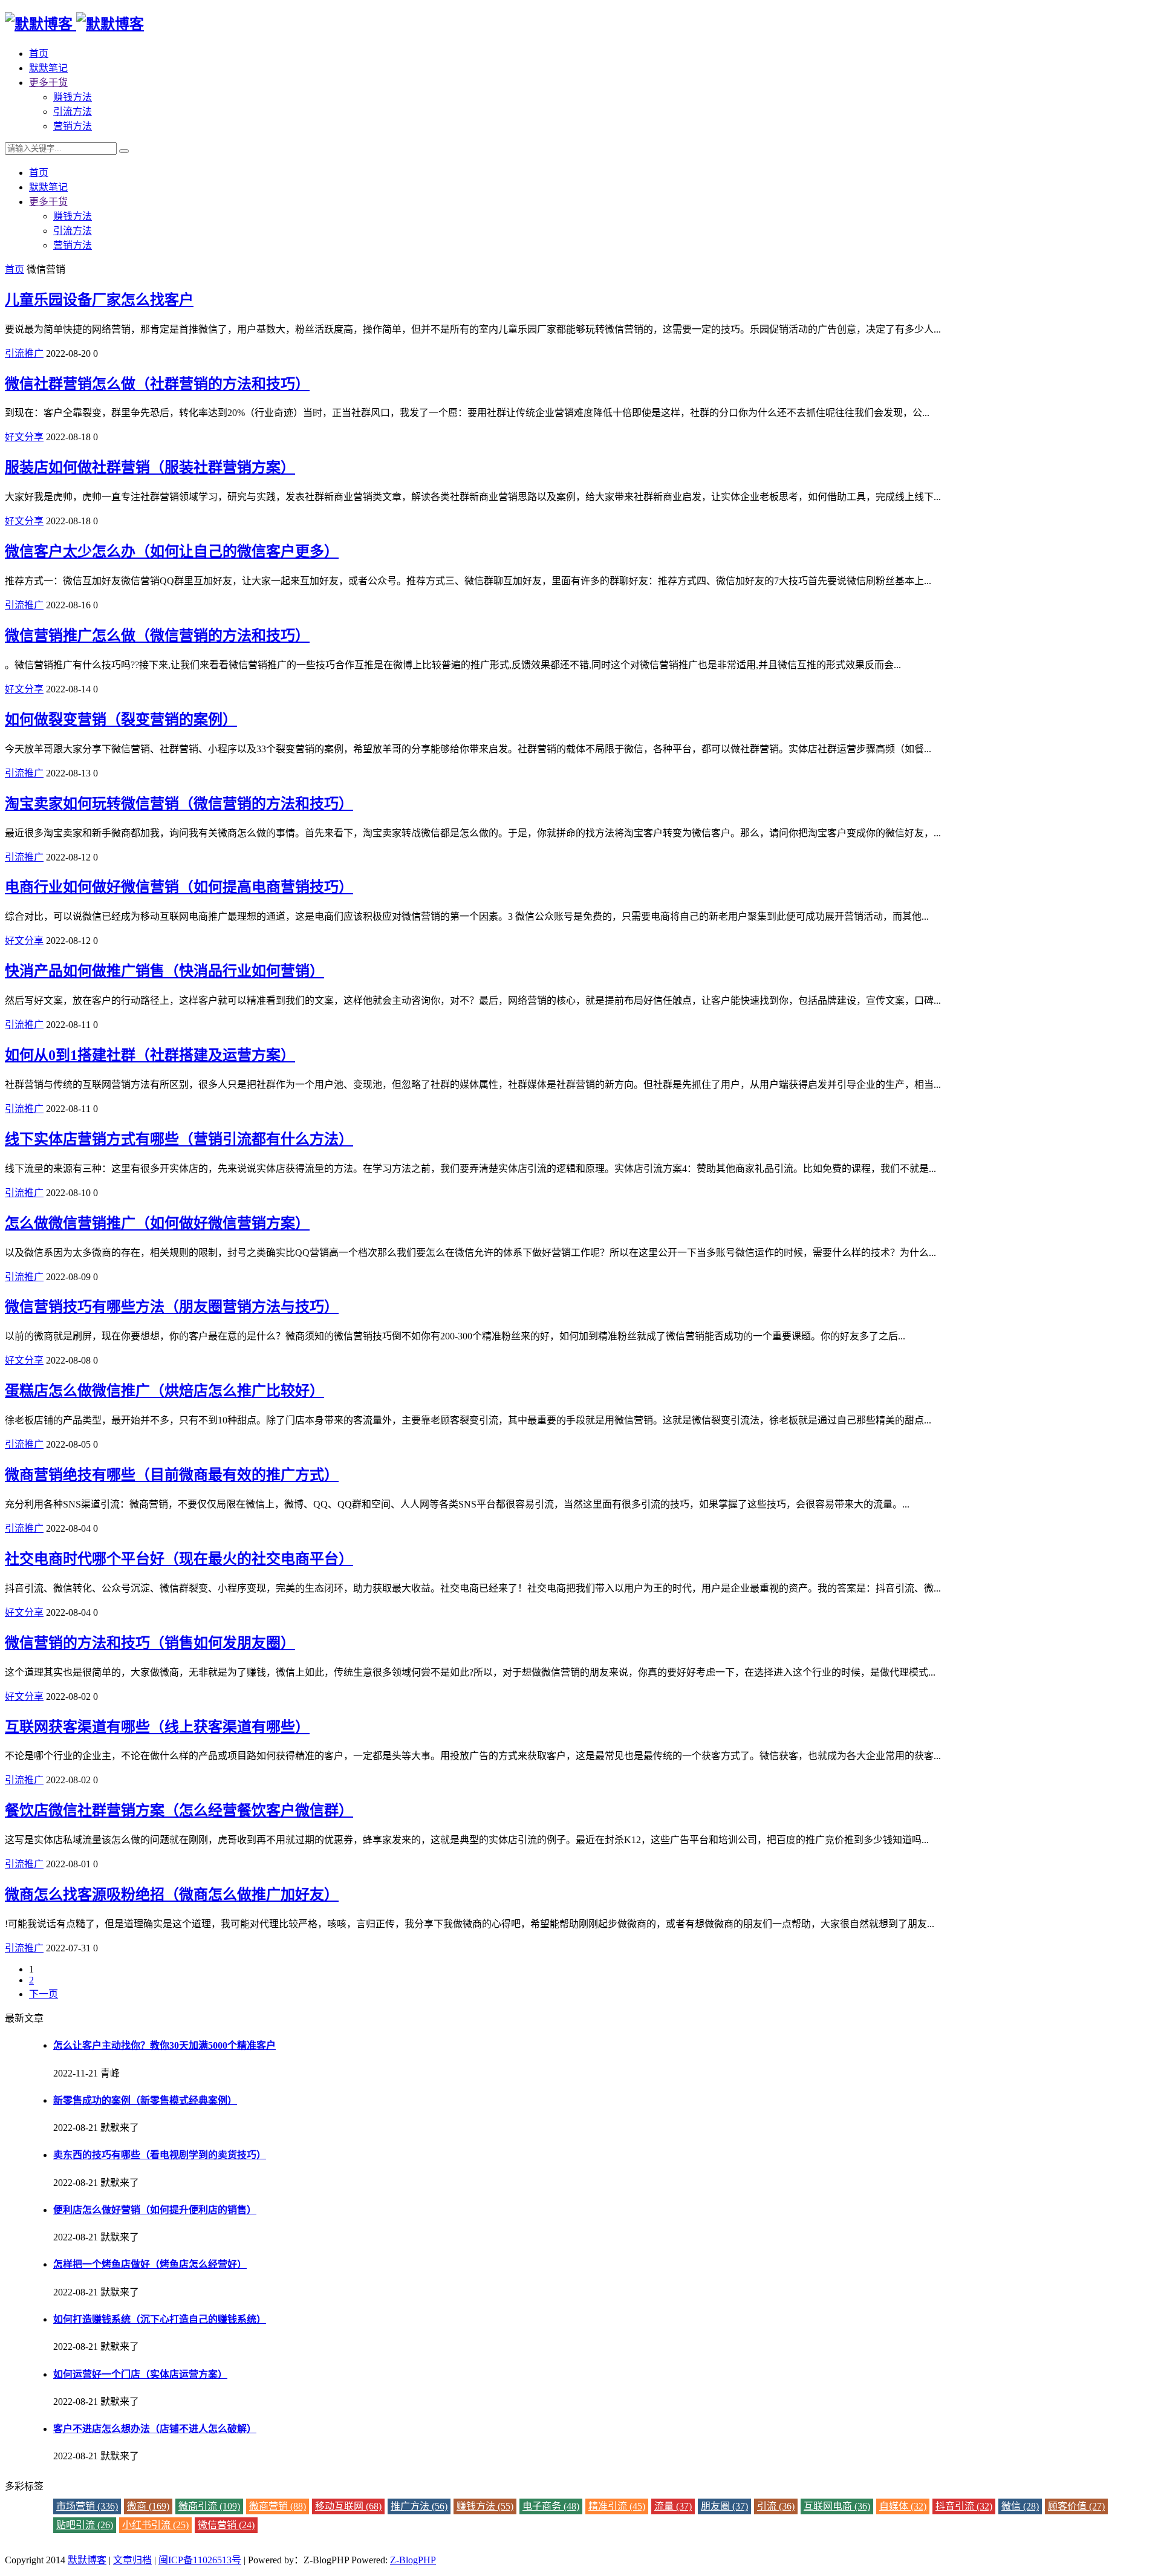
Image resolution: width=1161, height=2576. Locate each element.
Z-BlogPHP (413, 2560)
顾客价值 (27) (1076, 2506)
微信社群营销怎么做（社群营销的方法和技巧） (157, 384)
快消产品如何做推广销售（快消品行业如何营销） (164, 971)
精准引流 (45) (617, 2506)
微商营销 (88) (278, 2506)
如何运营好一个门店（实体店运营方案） (140, 2374)
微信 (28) (1020, 2506)
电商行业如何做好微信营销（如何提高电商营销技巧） (179, 887)
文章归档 (132, 2560)
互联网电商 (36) (837, 2506)
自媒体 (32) (903, 2506)
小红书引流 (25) (155, 2525)
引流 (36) (776, 2506)
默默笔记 (48, 68)
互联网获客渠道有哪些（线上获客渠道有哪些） (157, 1727)
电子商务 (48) (551, 2506)
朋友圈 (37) (724, 2506)
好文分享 (24, 437)
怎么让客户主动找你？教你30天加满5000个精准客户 (164, 2045)
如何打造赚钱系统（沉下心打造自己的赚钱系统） (160, 2319)
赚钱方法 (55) (485, 2506)
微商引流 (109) (209, 2506)
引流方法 (73, 112)
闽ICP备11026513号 (200, 2560)
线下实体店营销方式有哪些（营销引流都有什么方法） (179, 1139)
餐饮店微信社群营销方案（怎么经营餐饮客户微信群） (179, 1810)
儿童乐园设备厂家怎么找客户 (99, 300)
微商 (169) (148, 2506)
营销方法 (73, 126)
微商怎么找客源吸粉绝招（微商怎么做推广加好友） (172, 1895)
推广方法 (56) (419, 2506)
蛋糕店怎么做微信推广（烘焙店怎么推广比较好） (164, 1391)
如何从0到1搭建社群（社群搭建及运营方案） (150, 1055)
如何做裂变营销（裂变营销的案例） (121, 720)
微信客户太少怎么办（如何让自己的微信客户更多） (172, 551)
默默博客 (87, 2560)
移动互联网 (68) (348, 2506)
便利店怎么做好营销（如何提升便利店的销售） (155, 2210)
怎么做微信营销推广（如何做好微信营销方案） (157, 1223)
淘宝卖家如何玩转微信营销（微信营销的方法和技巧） (179, 804)
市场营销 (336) (87, 2506)
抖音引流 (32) (964, 2506)
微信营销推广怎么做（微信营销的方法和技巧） (157, 636)
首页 (39, 54)
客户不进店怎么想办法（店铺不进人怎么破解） (155, 2429)
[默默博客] (74, 24)
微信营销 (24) (226, 2525)
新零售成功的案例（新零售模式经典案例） (145, 2100)
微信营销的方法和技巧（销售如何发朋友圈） (150, 1643)
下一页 (44, 1994)
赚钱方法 (73, 97)
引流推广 (24, 353)
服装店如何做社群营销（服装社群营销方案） (150, 467)
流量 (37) (673, 2506)
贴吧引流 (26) (85, 2525)
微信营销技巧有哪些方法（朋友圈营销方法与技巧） (172, 1307)
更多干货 (48, 83)
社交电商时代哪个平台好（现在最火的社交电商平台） (179, 1559)
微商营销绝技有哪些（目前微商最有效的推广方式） (172, 1475)
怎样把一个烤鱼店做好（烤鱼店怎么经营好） (150, 2264)
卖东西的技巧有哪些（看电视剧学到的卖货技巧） (160, 2155)
